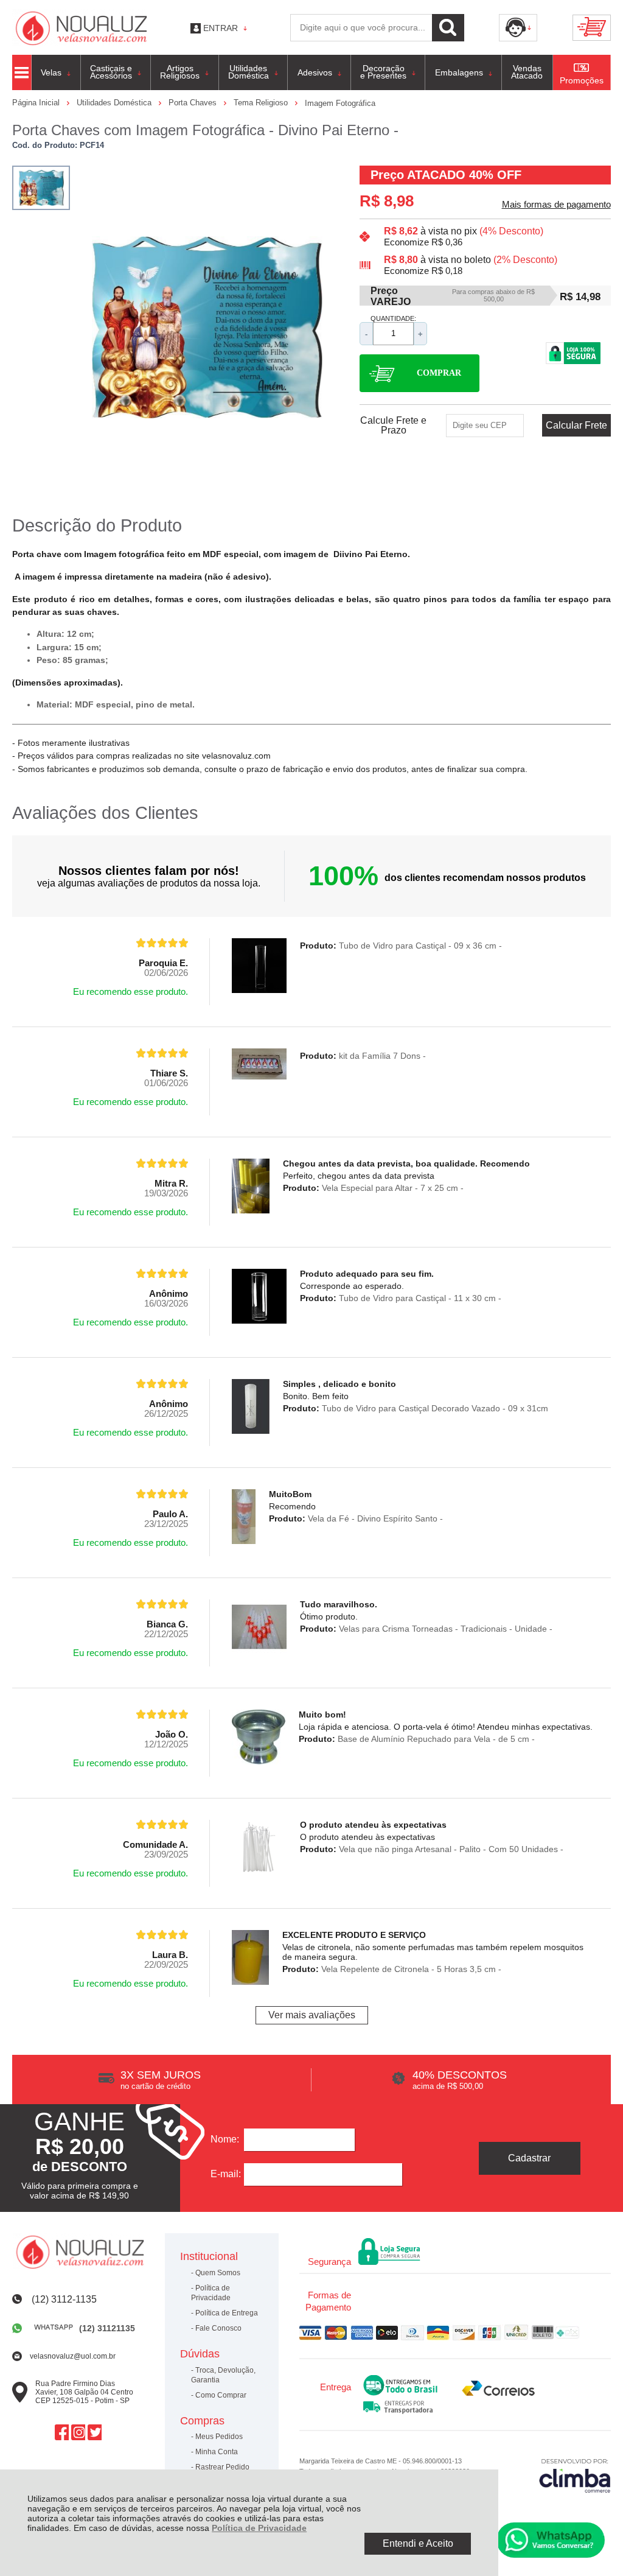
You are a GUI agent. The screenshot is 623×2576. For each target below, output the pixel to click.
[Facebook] (62, 2433)
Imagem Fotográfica (340, 103)
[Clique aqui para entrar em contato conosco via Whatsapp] (551, 2540)
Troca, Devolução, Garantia (223, 2375)
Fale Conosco (218, 2328)
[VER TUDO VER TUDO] (22, 72)
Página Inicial (37, 103)
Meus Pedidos (219, 2437)
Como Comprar (221, 2395)
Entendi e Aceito (418, 2543)
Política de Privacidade (259, 2528)
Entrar (221, 28)
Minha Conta (217, 2452)
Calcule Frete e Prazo (393, 426)
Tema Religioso (262, 103)
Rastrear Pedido (222, 2467)
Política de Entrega (227, 2313)
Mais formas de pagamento (556, 205)
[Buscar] (448, 28)
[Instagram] (78, 2433)
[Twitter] (95, 2433)
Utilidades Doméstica (115, 103)
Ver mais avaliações (312, 2015)
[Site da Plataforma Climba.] (575, 2475)
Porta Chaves (194, 103)
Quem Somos (218, 2273)
